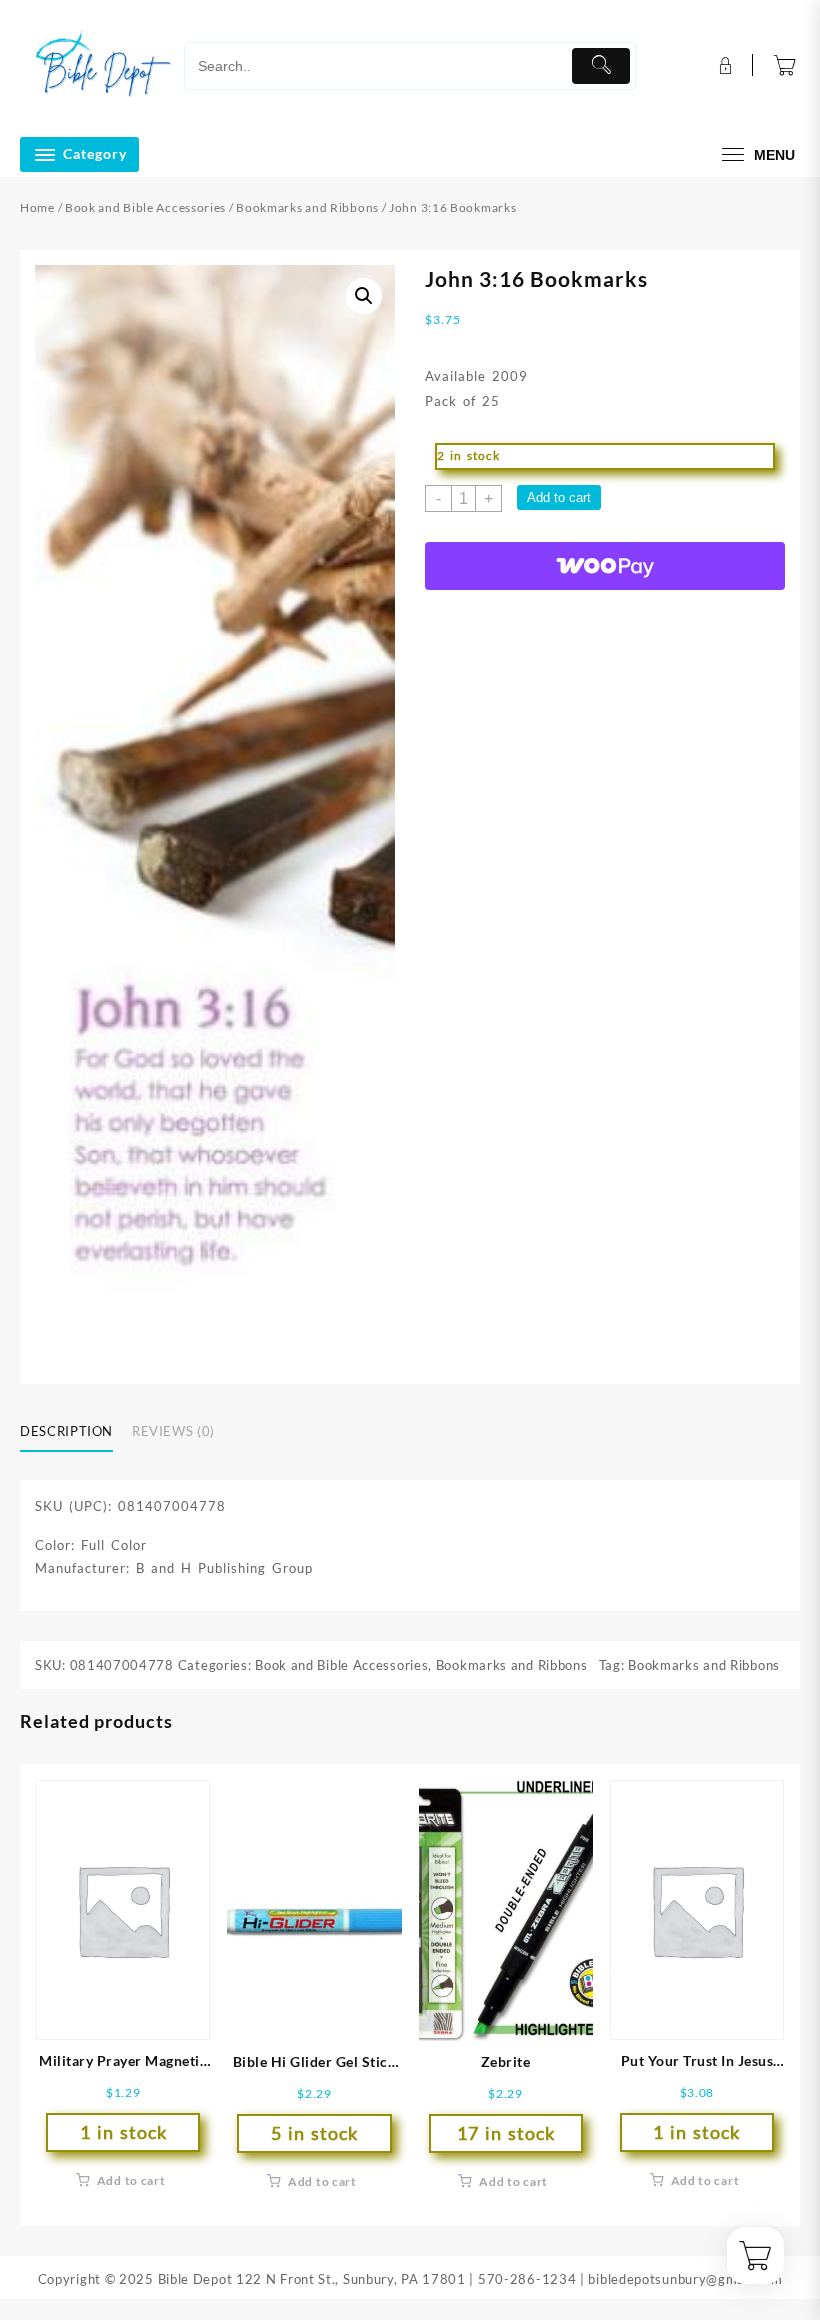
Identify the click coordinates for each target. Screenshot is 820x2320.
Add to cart (559, 497)
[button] (364, 296)
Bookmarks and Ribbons (307, 207)
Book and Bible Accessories (145, 207)
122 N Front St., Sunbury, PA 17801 (351, 2279)
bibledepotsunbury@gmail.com (685, 2279)
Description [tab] (66, 1431)
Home (37, 207)
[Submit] (601, 66)
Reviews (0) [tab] (173, 1431)
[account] (723, 66)
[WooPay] (605, 566)
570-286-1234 (527, 2279)
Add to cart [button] (131, 2180)
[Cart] (785, 66)
